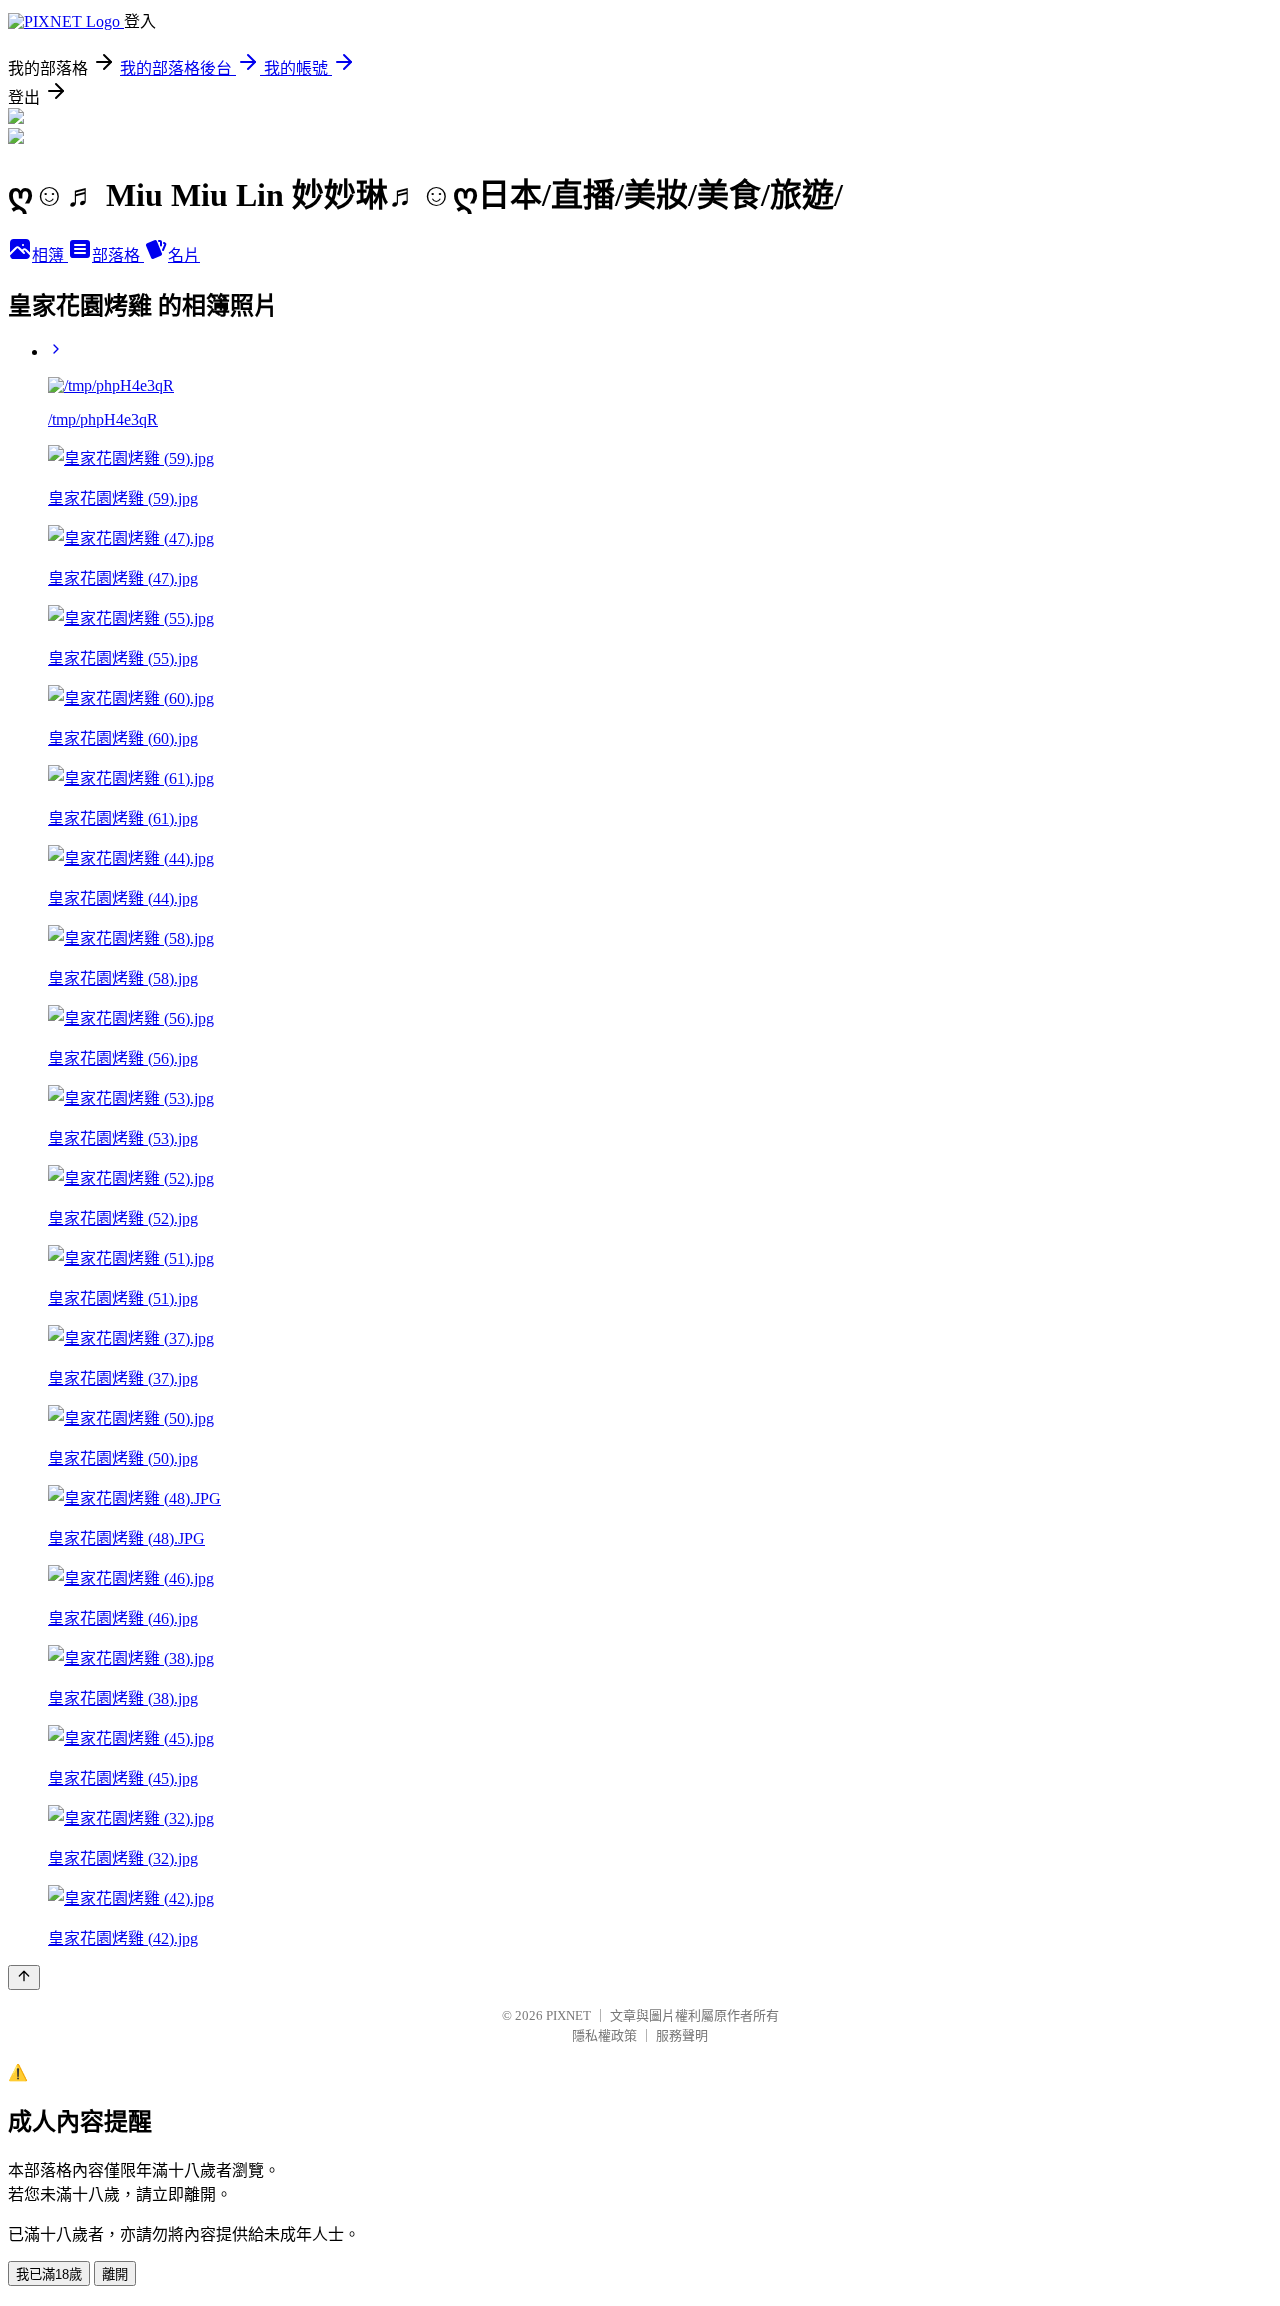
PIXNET (568, 2015)
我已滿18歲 (49, 2274)
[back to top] (24, 1977)
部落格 (118, 255)
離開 (115, 2274)
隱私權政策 (604, 2035)
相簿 (50, 255)
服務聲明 (682, 2035)
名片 (184, 255)
